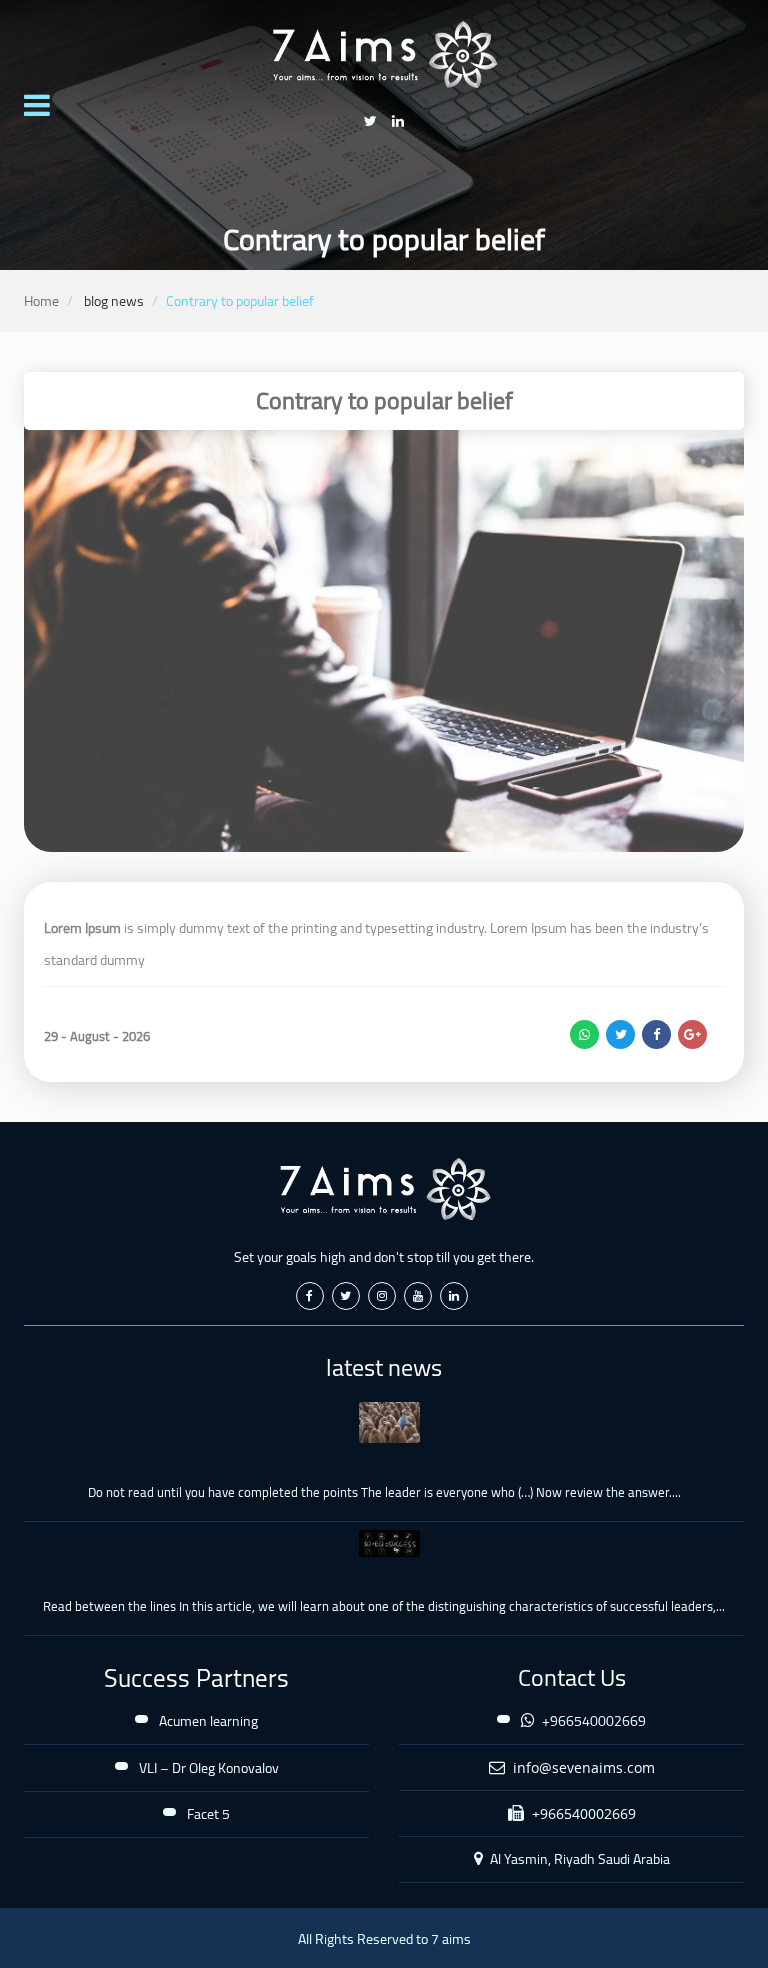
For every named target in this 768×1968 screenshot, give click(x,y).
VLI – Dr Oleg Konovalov (209, 1768)
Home (41, 301)
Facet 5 (208, 1814)
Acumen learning (208, 1721)
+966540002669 (592, 1721)
